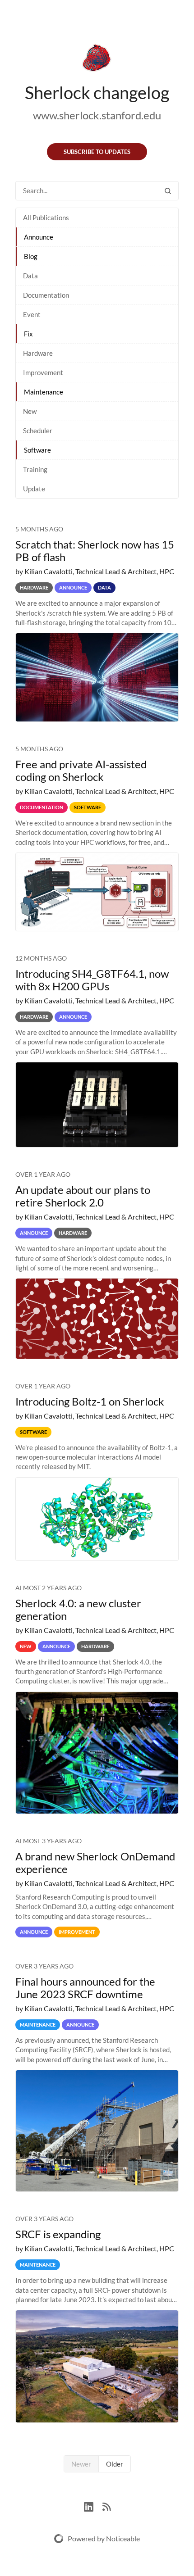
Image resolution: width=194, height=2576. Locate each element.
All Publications (46, 218)
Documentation (46, 295)
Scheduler (38, 431)
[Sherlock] (97, 59)
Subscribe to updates (97, 152)
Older (115, 2464)
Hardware (38, 353)
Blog (31, 256)
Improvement (43, 372)
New (30, 411)
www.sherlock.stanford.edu (97, 115)
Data (30, 276)
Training (35, 469)
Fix (28, 334)
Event (32, 314)
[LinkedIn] (93, 2506)
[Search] (168, 191)
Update (34, 489)
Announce (39, 237)
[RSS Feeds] (106, 2506)
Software (37, 450)
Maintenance (44, 392)
